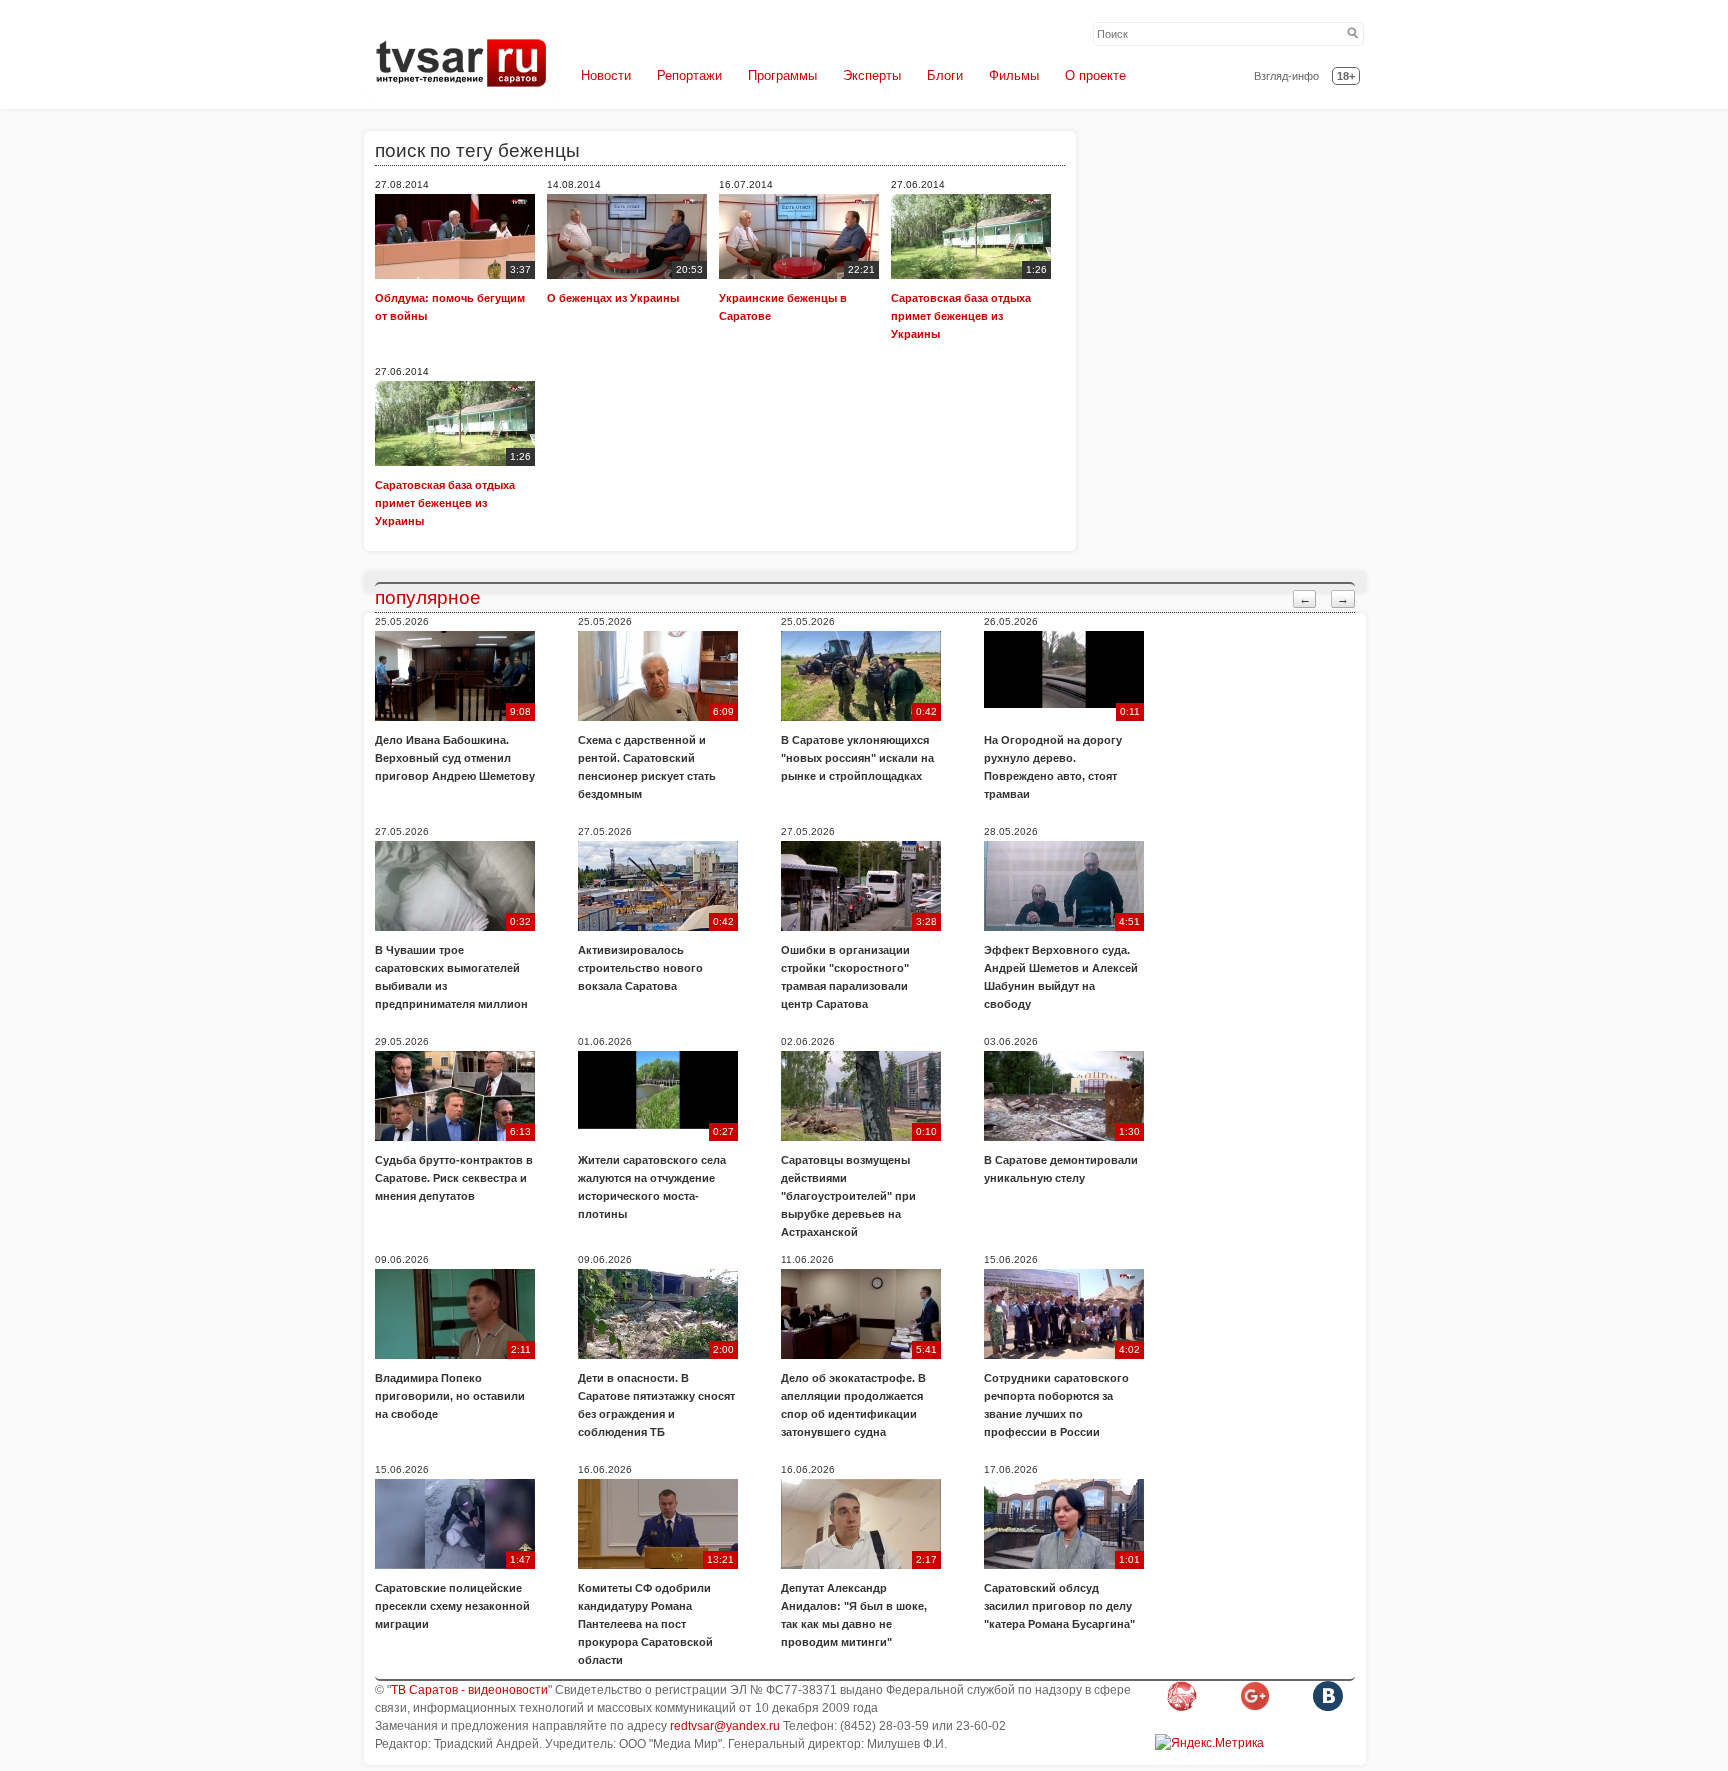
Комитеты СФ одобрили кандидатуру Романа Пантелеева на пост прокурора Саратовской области (645, 1624)
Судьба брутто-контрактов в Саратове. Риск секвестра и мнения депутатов (454, 1178)
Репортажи (689, 75)
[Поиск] (1353, 34)
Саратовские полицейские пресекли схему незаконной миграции (452, 1606)
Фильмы (1014, 75)
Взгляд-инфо (1286, 76)
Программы (782, 75)
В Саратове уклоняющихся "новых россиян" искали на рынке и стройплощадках (857, 758)
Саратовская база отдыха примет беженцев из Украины (961, 316)
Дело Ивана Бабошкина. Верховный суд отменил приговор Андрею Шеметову (455, 758)
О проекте (1095, 75)
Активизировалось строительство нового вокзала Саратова (640, 968)
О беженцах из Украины (613, 298)
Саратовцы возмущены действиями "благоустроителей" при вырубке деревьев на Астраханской (848, 1196)
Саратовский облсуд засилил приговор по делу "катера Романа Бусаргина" (1059, 1606)
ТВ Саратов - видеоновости (469, 1690)
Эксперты (872, 75)
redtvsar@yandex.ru (725, 1726)
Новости (606, 75)
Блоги (945, 75)
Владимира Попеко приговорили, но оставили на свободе (450, 1396)
